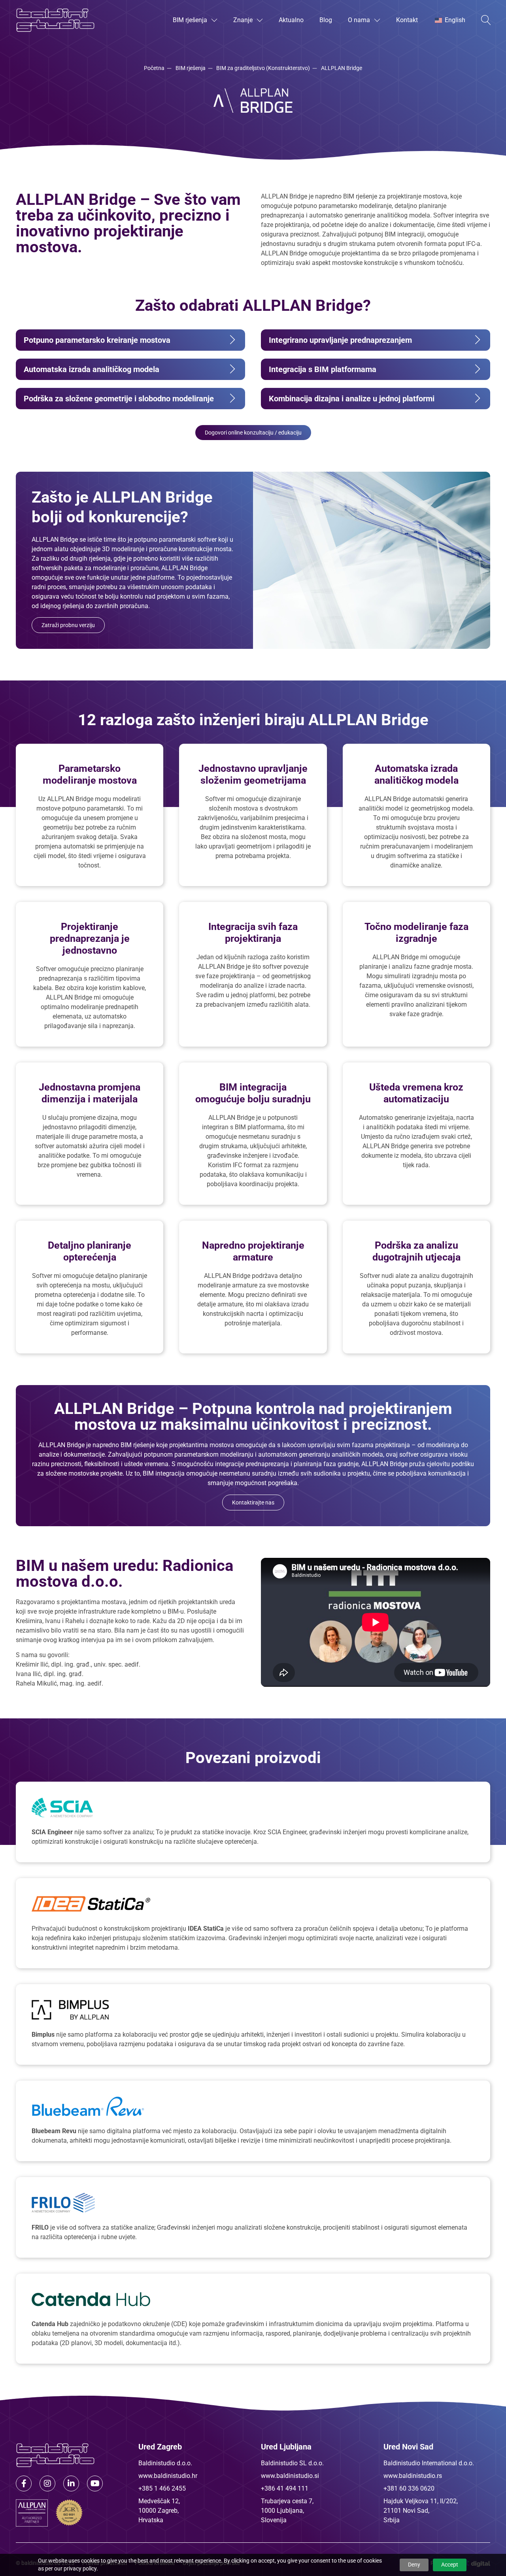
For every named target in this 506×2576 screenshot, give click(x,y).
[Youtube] (95, 2483)
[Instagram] (47, 2483)
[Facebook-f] (24, 2483)
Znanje (243, 20)
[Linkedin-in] (71, 2483)
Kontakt (407, 20)
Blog (326, 20)
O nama (359, 20)
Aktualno (291, 20)
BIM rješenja (190, 20)
